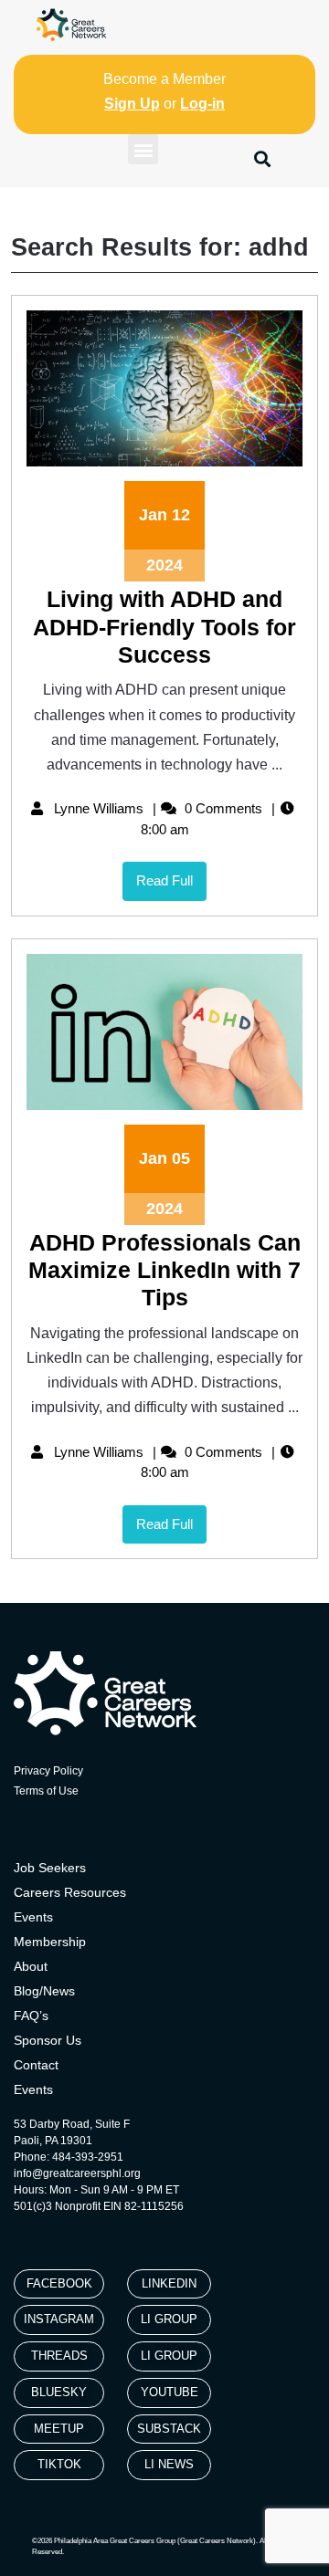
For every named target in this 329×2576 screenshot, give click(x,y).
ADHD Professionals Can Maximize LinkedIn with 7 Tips (164, 1270)
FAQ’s (31, 2016)
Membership (50, 1942)
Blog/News (44, 1991)
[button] (143, 149)
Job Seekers (50, 1868)
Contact (36, 2065)
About (31, 1966)
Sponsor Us (48, 2040)
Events (33, 1917)
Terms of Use (46, 1791)
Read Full (171, 875)
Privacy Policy (48, 1771)
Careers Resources (70, 1892)
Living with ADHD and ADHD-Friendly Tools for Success (164, 627)
